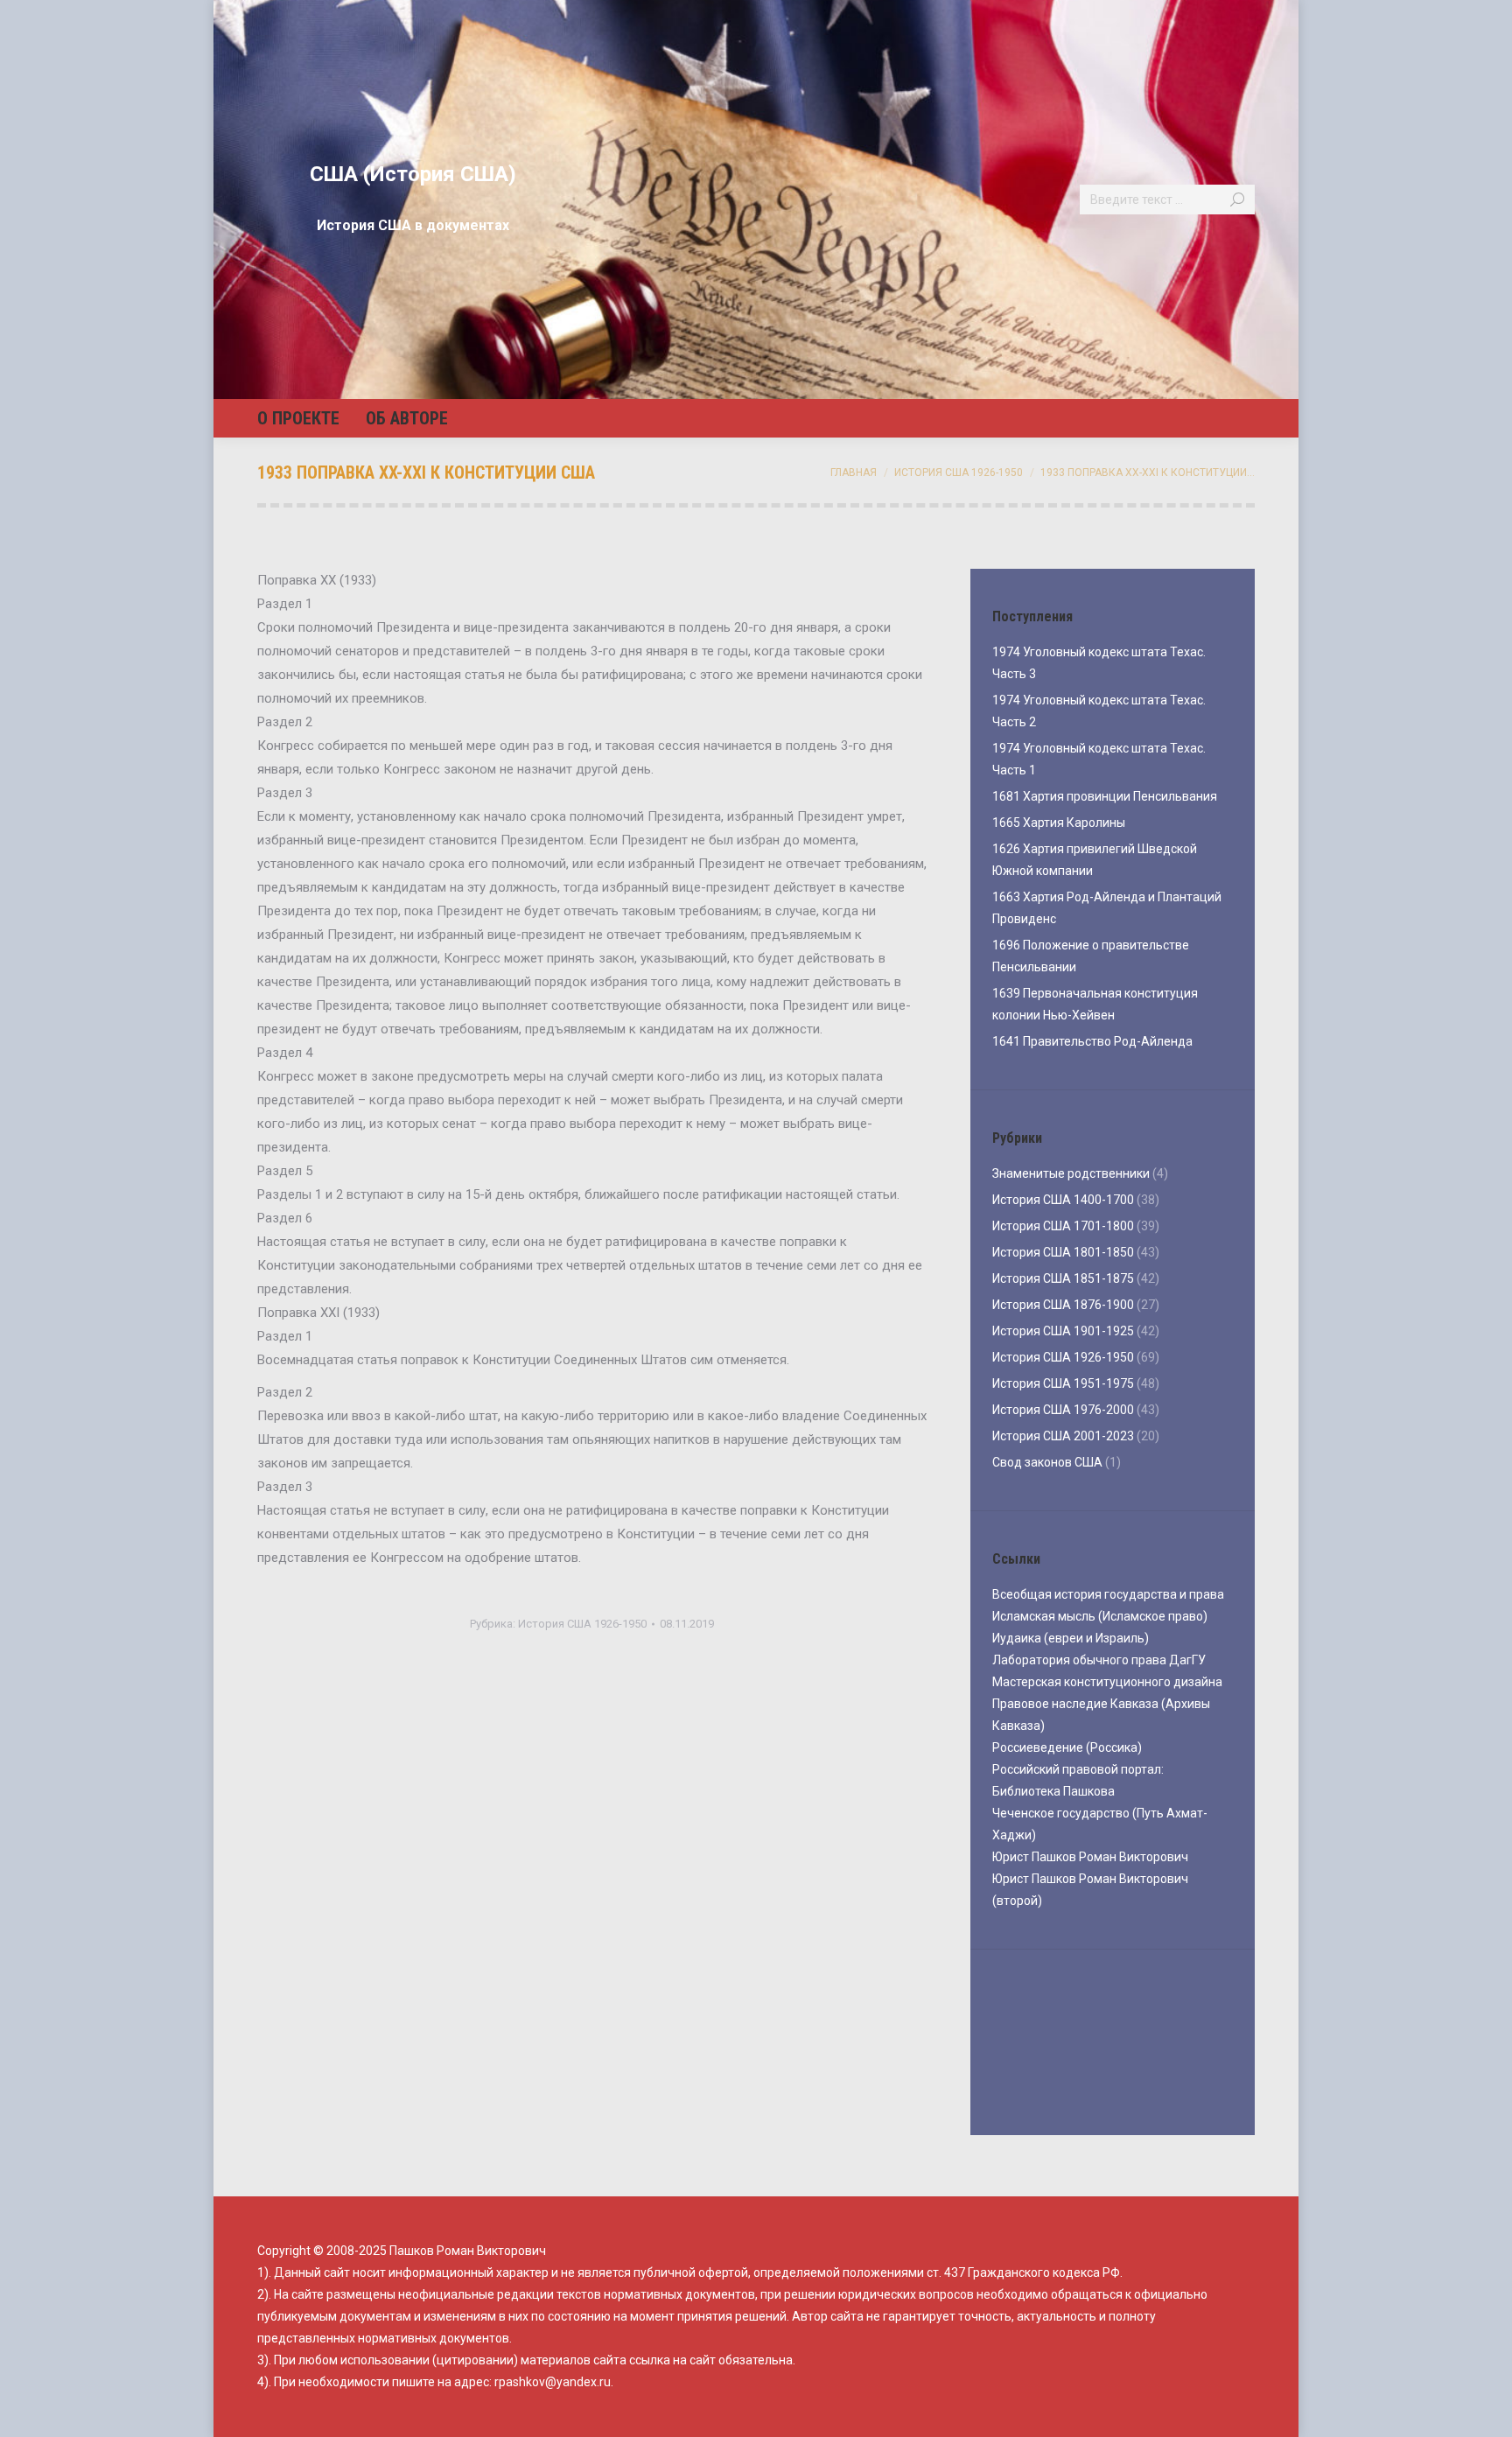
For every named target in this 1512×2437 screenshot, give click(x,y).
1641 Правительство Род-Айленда (1092, 1041)
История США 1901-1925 (1063, 1331)
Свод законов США (1047, 1462)
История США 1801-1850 (1063, 1252)
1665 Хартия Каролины (1059, 823)
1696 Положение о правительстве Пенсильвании (1091, 956)
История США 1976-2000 (1063, 1410)
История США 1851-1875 (1063, 1278)
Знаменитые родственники (1071, 1173)
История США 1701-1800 (1063, 1226)
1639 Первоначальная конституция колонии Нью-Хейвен (1095, 1004)
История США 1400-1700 (1063, 1200)
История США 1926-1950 (582, 1624)
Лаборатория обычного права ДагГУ (1099, 1660)
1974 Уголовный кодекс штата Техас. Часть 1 (1099, 759)
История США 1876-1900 (1063, 1305)
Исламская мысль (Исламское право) (1100, 1616)
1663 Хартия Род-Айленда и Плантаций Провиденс (1107, 908)
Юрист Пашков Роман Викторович (1090, 1857)
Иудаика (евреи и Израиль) (1071, 1638)
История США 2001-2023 (1063, 1436)
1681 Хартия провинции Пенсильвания (1105, 796)
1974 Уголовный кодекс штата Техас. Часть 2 (1099, 711)
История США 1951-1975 (1063, 1383)
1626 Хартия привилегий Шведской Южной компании (1095, 860)
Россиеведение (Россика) (1067, 1747)
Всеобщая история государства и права (1108, 1594)
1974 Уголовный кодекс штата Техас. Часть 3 (1099, 663)
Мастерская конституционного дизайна (1107, 1682)
